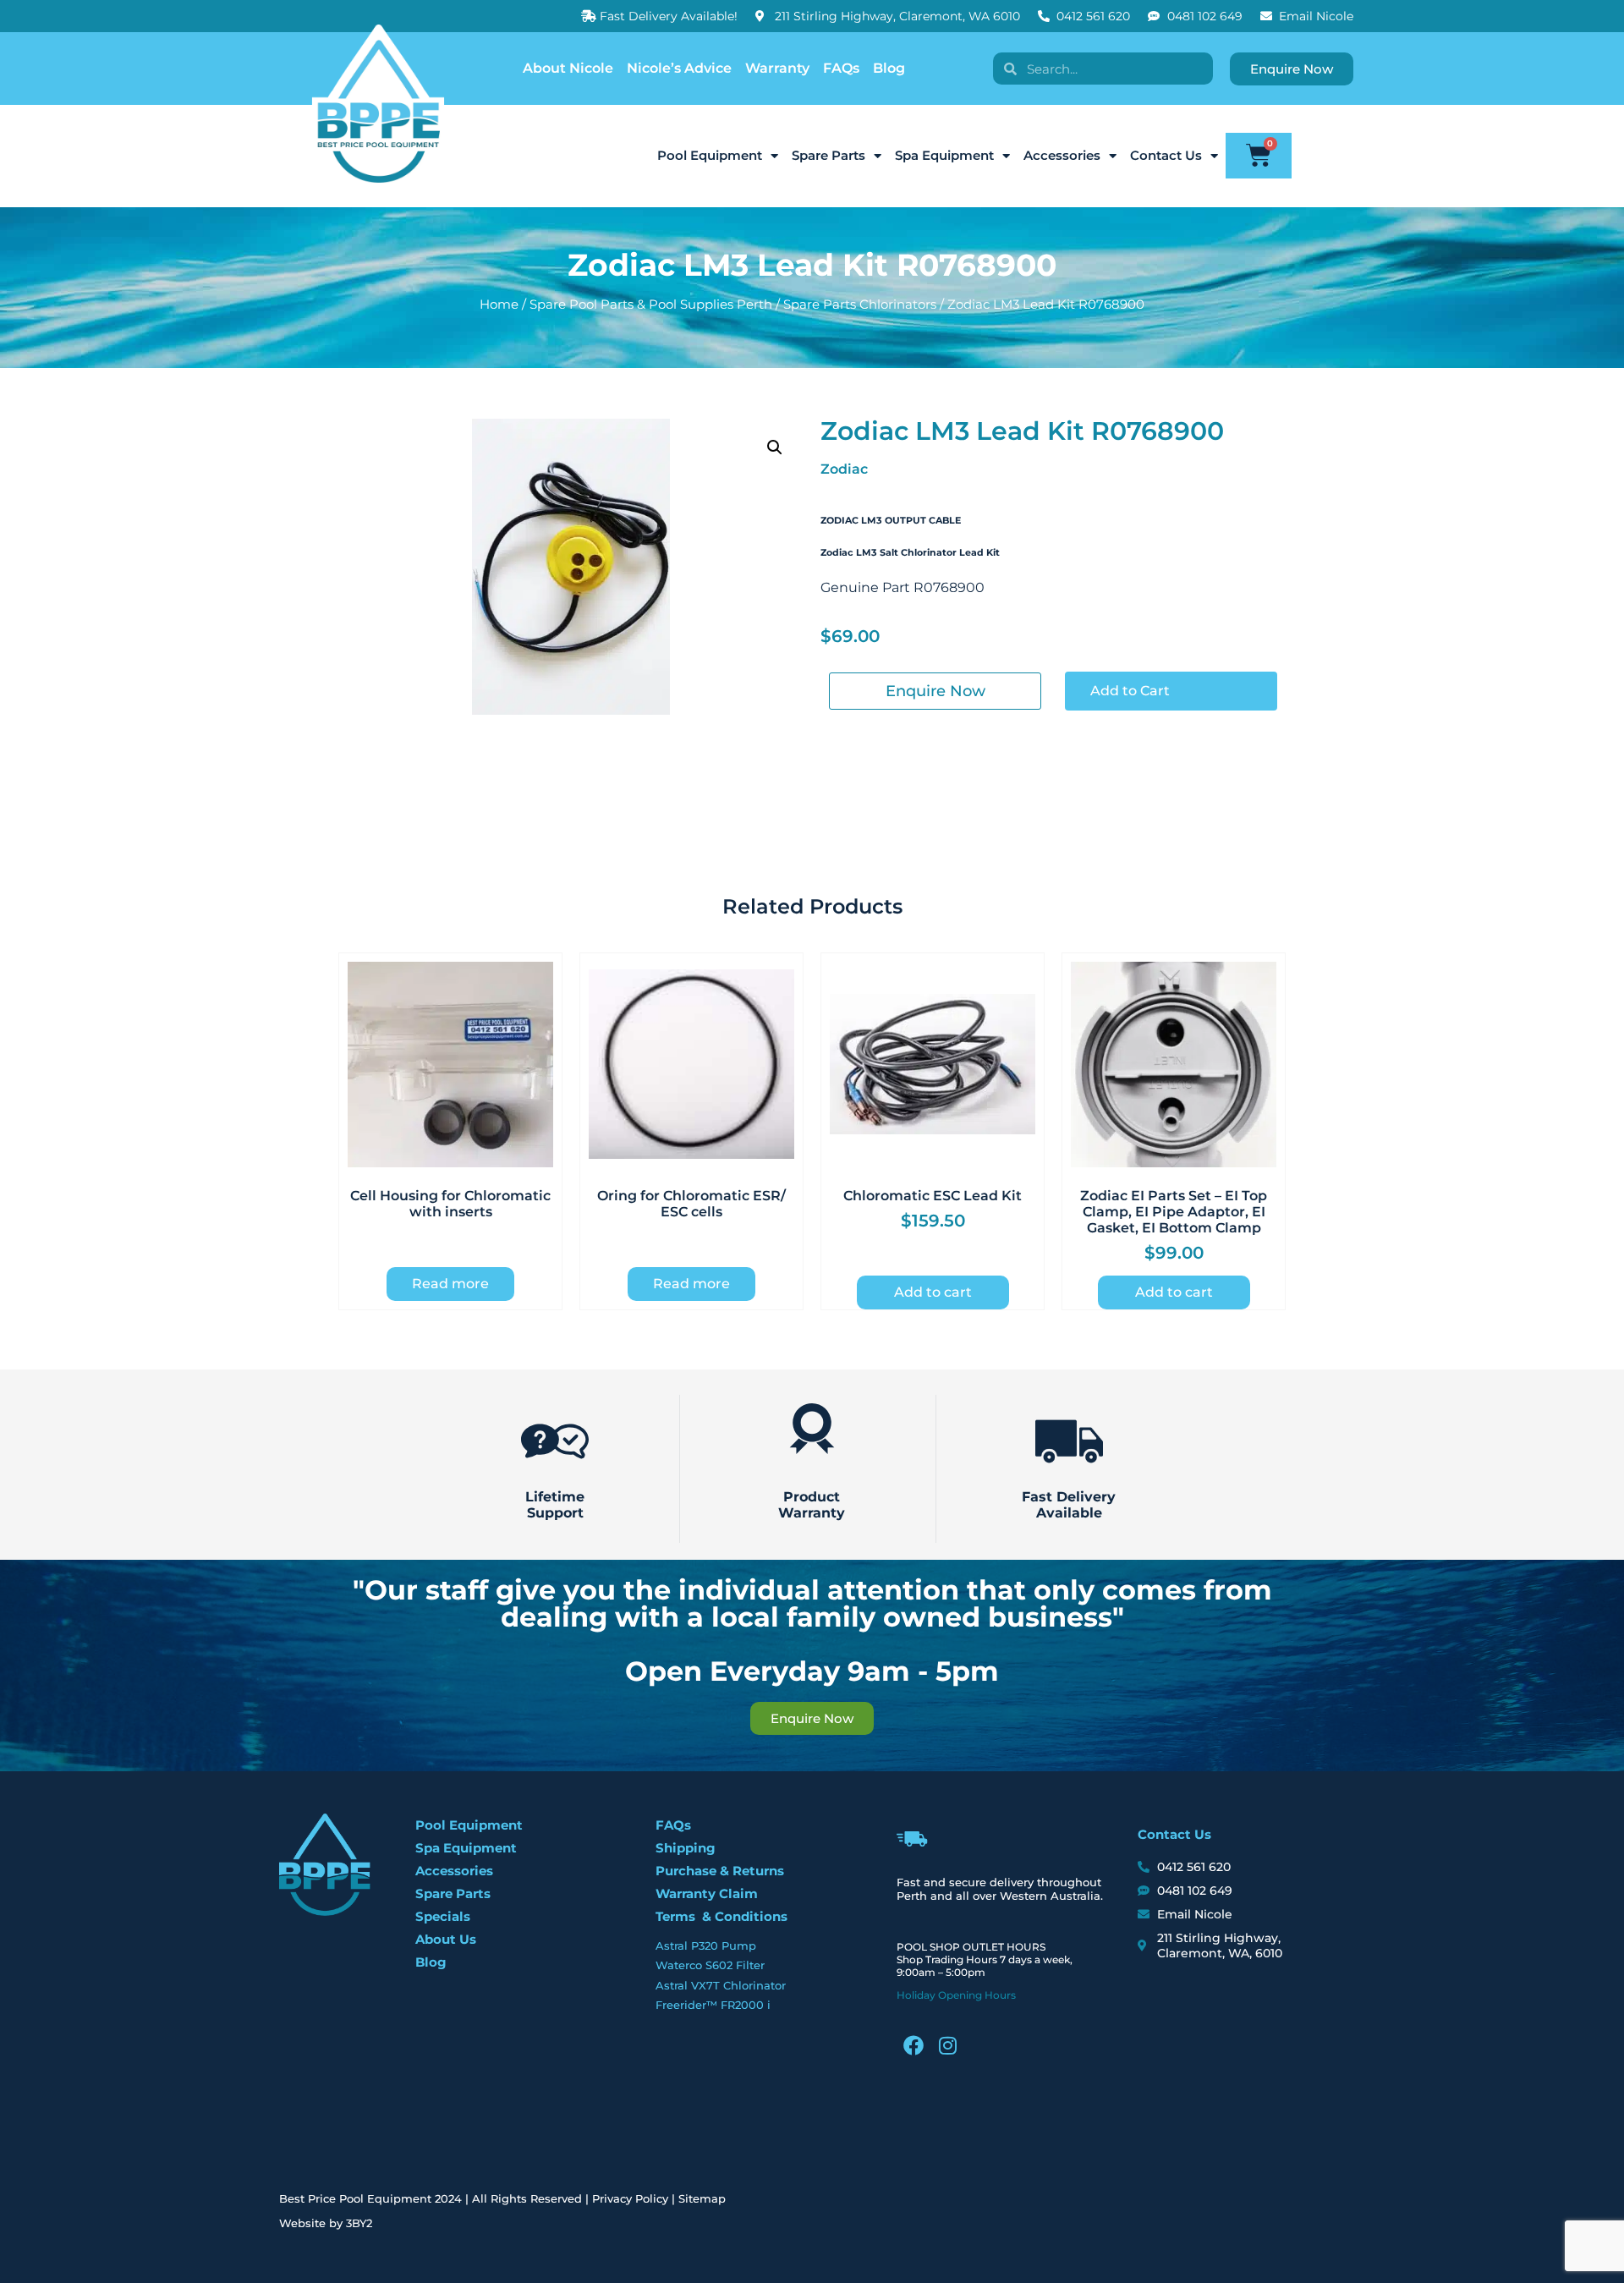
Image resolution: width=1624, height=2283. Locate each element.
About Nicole (568, 68)
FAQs (841, 68)
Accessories (1062, 155)
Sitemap (702, 2198)
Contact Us (1166, 155)
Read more (450, 1284)
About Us (446, 1939)
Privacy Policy (630, 2198)
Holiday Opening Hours (956, 1995)
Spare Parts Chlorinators (860, 305)
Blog (889, 68)
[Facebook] (913, 2045)
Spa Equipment (944, 155)
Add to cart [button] (933, 1292)
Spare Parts (828, 155)
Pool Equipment (710, 155)
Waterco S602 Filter (710, 1965)
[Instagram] (947, 2045)
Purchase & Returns (720, 1871)
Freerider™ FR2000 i (713, 2005)
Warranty (777, 68)
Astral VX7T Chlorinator (721, 1985)
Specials (443, 1916)
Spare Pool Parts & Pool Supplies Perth (651, 305)
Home (499, 305)
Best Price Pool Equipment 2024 (370, 2198)
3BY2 (359, 2223)
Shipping (686, 1848)
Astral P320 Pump (706, 1945)
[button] (775, 447)
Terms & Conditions (721, 1916)
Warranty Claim (707, 1893)
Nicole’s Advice (679, 68)
